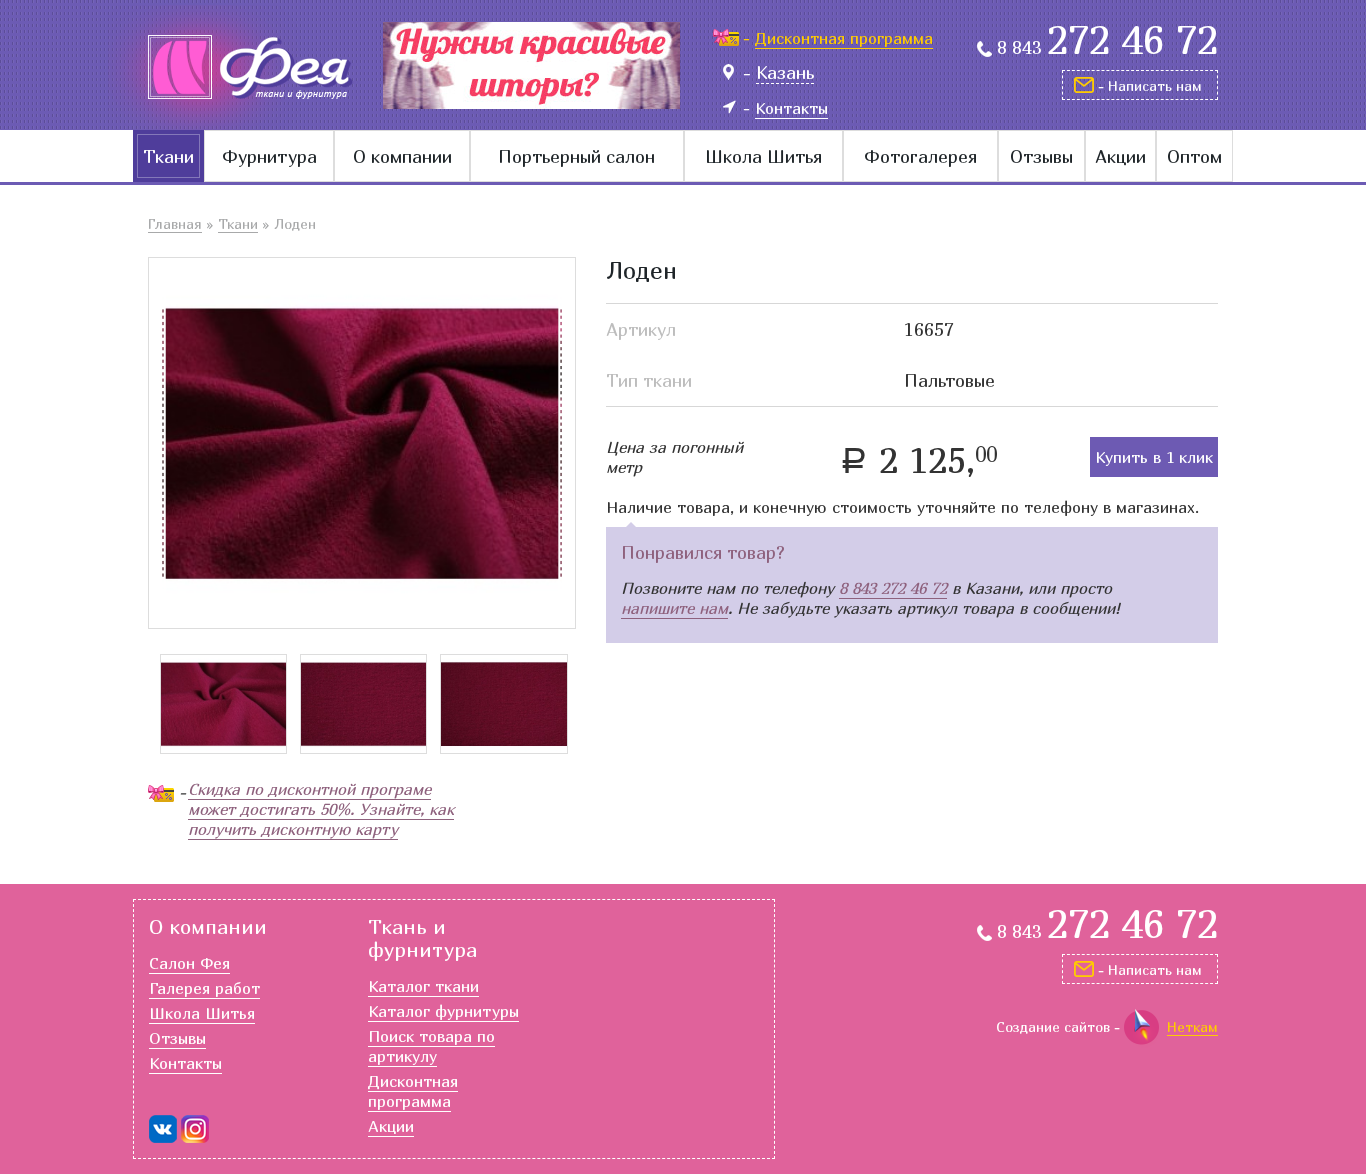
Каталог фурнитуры (443, 1011)
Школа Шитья (763, 156)
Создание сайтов (1053, 1026)
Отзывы (1041, 156)
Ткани (168, 156)
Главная (175, 223)
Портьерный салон (576, 156)
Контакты (185, 1063)
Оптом (1194, 156)
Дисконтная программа (413, 1091)
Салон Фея (189, 963)
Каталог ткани (423, 986)
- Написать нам (1150, 85)
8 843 (1107, 48)
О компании (402, 156)
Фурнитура (269, 156)
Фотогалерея (920, 156)
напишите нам (674, 608)
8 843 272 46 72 (893, 588)
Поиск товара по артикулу (431, 1046)
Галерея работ (204, 988)
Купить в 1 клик (1154, 457)
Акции (1120, 156)
